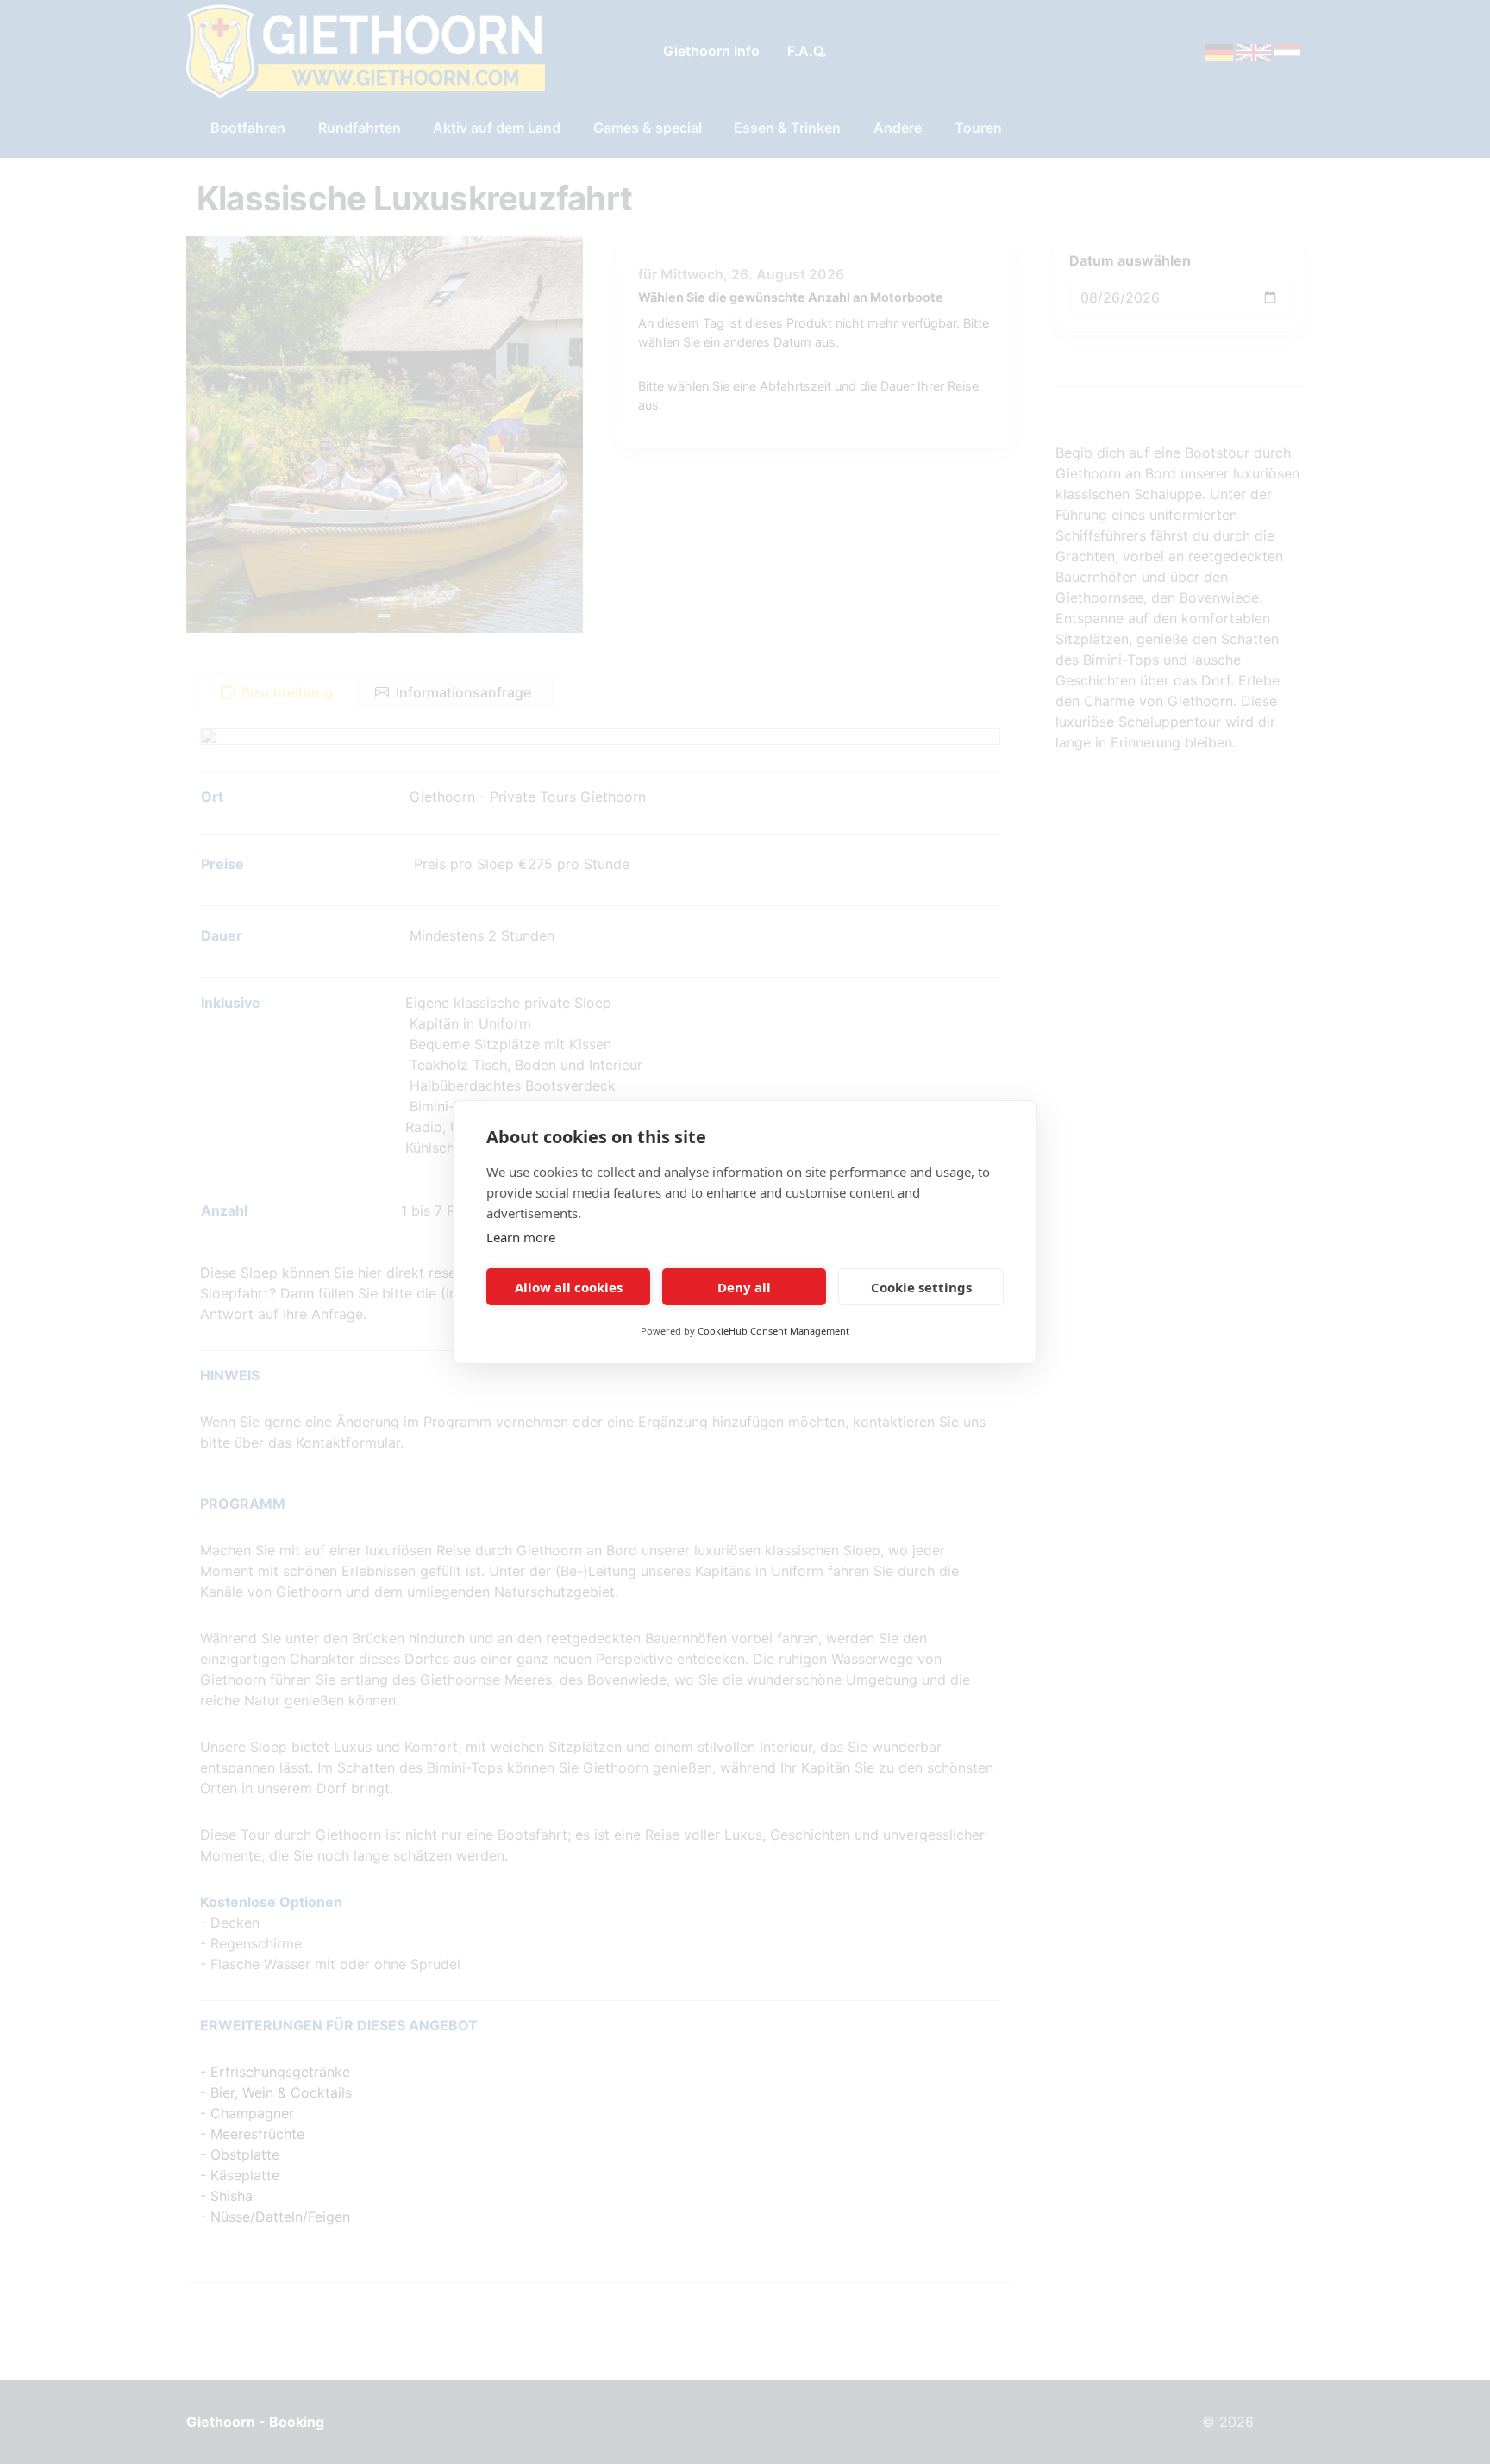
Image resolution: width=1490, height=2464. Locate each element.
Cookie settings (921, 1287)
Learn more (521, 1237)
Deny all (744, 1287)
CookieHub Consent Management (773, 1331)
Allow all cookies (569, 1287)
